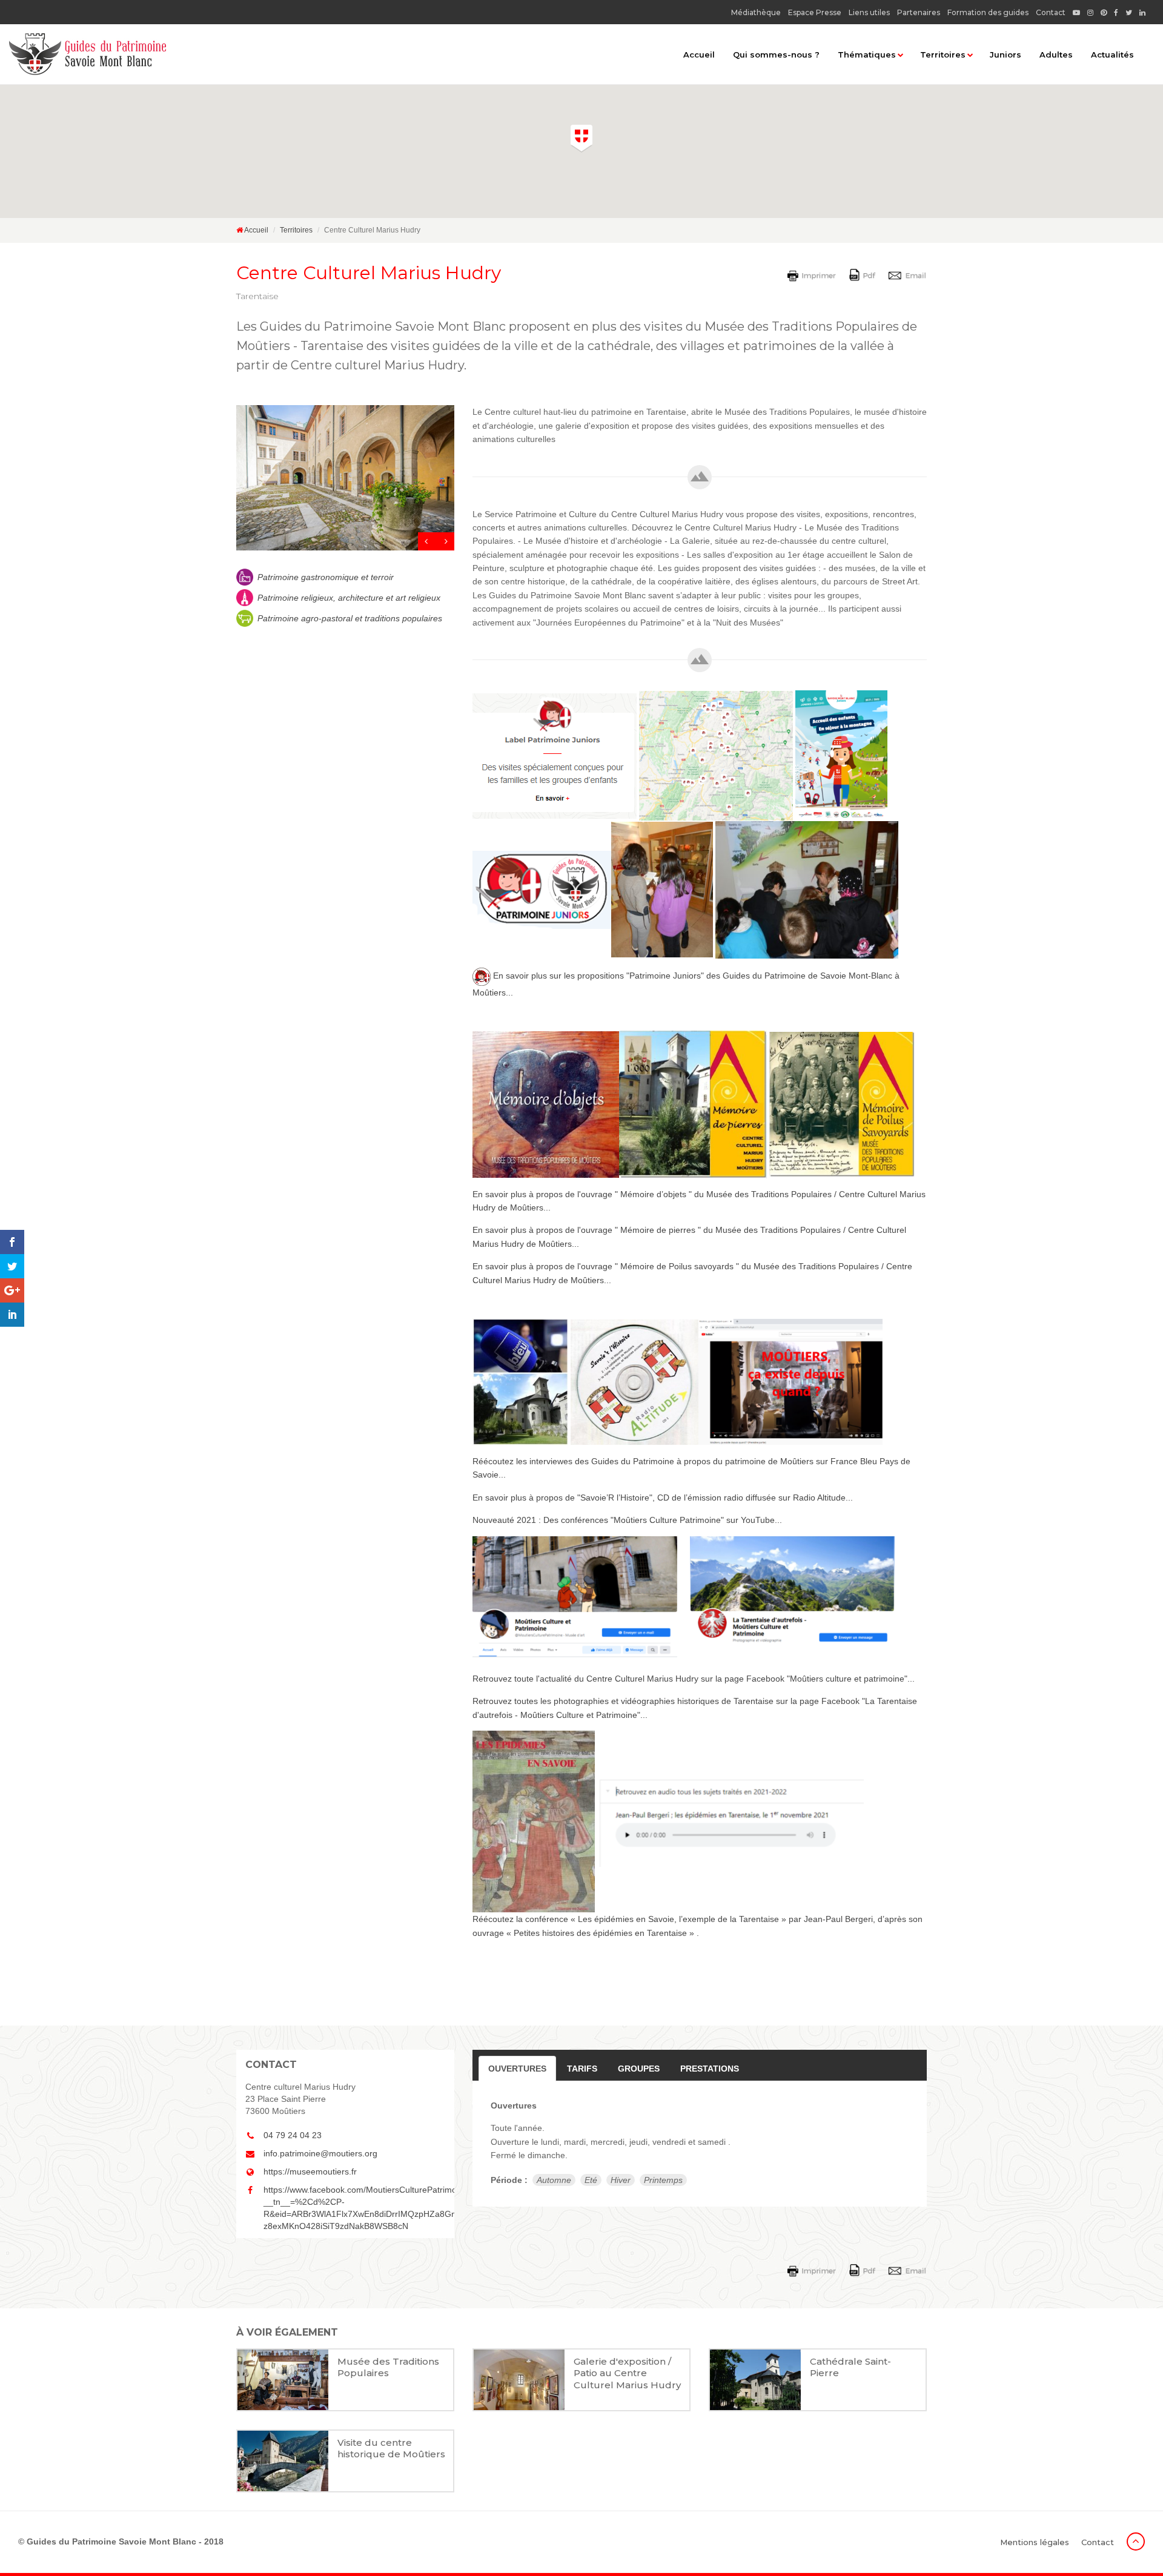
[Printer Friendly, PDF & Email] (859, 274)
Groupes (639, 2069)
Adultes (1056, 54)
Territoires (943, 54)
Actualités (1112, 54)
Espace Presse (815, 12)
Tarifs (582, 2069)
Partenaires (919, 12)
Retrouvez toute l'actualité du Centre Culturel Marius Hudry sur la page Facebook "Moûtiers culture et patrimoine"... (694, 1679)
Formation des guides (988, 12)
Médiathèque (756, 12)
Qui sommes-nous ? (776, 54)
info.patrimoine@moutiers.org (320, 2153)
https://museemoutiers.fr (310, 2171)
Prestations (710, 2069)
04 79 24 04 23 (293, 2135)
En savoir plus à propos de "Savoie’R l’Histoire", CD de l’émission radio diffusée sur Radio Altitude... (663, 1498)
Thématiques (867, 54)
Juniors (1006, 54)
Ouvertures (517, 2069)
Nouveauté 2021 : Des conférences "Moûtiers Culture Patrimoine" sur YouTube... (627, 1520)
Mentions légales (1035, 2542)
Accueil (699, 54)
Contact (1051, 12)
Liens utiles (869, 12)
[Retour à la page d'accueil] (88, 54)
